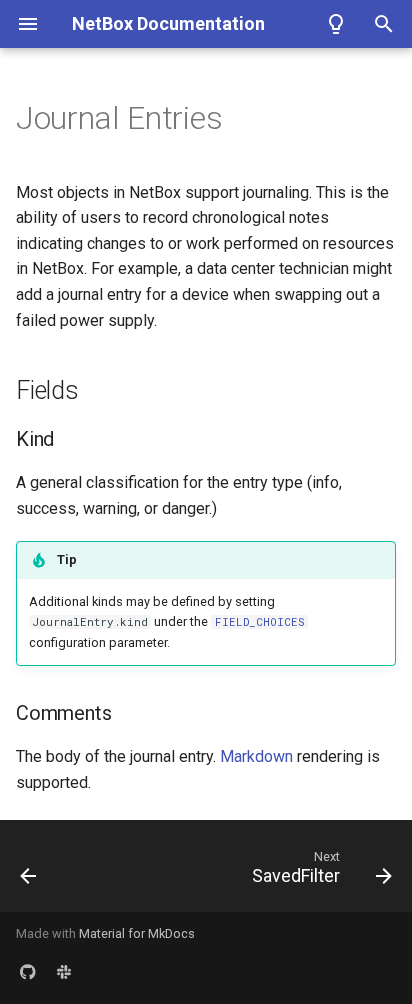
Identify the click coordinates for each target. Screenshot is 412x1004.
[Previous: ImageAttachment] (29, 872)
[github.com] (28, 972)
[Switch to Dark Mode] (336, 24)
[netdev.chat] (64, 972)
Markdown (256, 756)
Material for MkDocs (137, 933)
